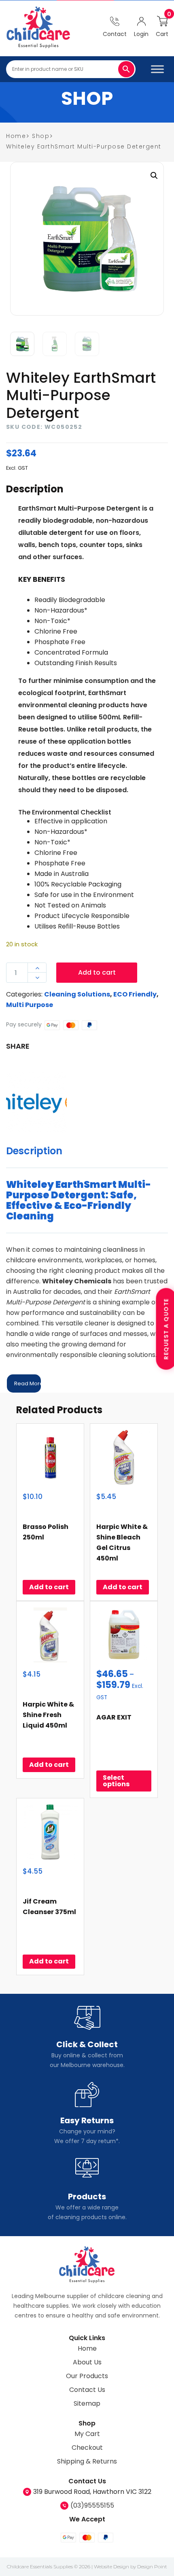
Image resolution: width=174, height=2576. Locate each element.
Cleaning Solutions (77, 994)
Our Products (87, 2376)
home (16, 136)
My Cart (87, 2434)
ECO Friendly (135, 994)
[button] (154, 176)
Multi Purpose (30, 1005)
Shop (41, 136)
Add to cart (97, 972)
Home (87, 2348)
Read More (28, 1383)
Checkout (87, 2448)
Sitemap (87, 2403)
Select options (116, 1781)
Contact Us (87, 2390)
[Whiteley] (36, 1102)
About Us (87, 2362)
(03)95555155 (92, 2505)
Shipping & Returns (87, 2461)
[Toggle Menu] (157, 69)
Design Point (152, 2566)
